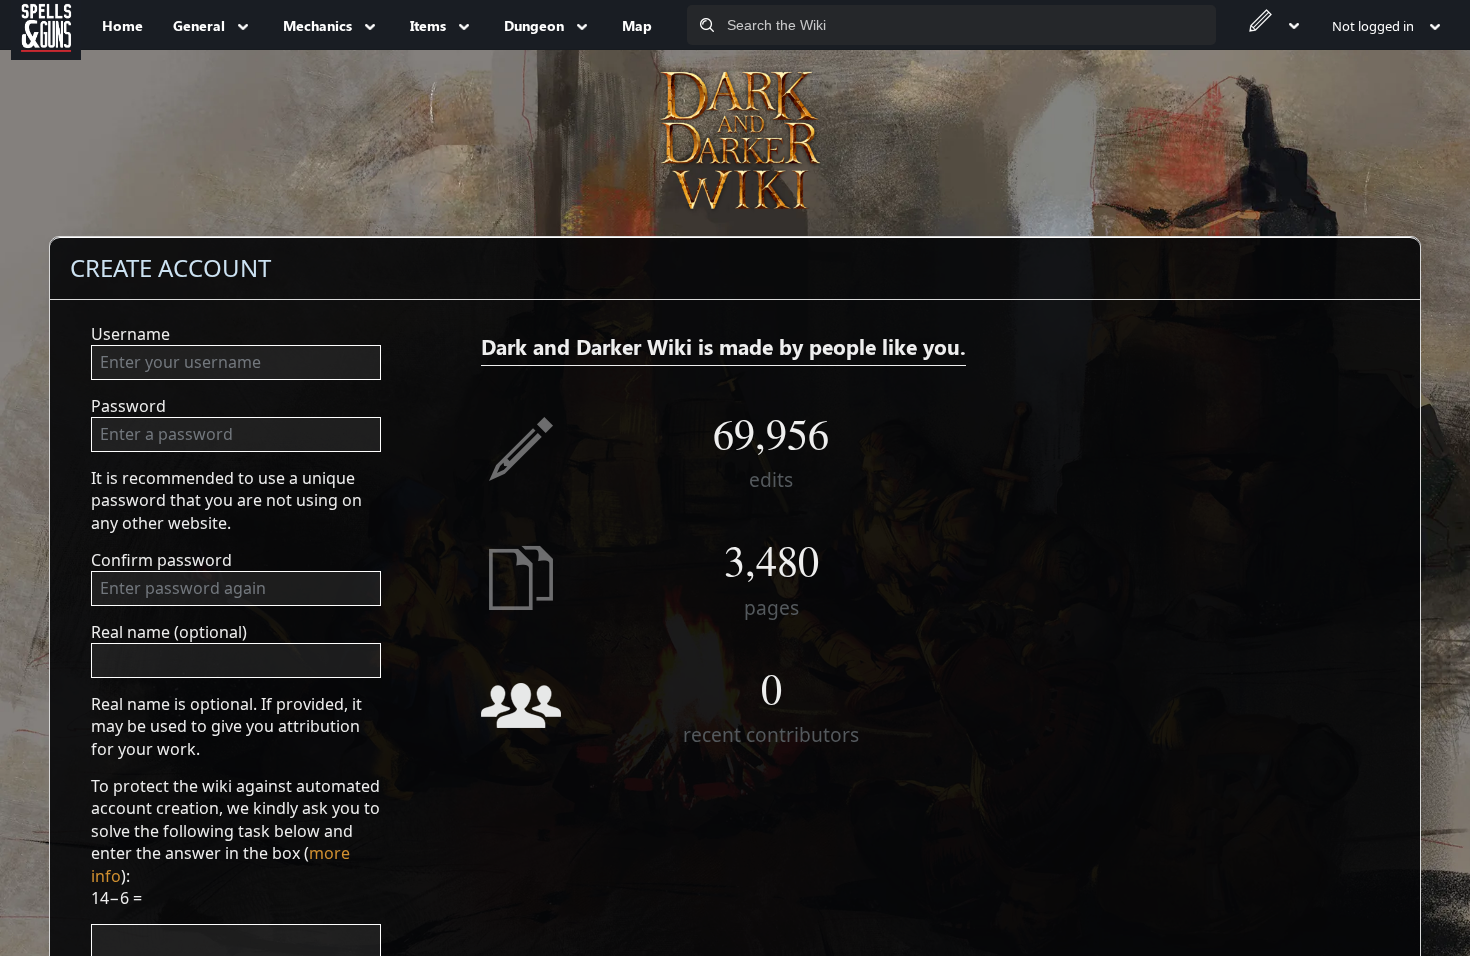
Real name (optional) (169, 632)
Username (130, 334)
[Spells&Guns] (46, 25)
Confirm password (161, 560)
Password (128, 406)
